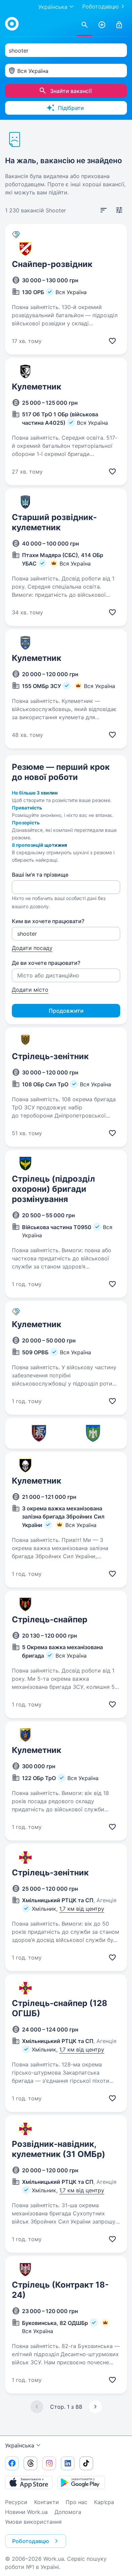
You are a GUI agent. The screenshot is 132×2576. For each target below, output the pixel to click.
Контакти (47, 2502)
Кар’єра (104, 2502)
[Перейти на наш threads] (30, 2463)
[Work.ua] (12, 24)
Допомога (68, 2512)
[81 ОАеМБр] (39, 1433)
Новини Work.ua (26, 2512)
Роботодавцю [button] (31, 2541)
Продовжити (66, 1011)
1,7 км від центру (82, 1909)
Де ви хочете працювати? (46, 963)
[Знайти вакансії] (85, 25)
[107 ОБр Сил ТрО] (93, 1433)
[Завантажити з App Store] (29, 2482)
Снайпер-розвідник (52, 264)
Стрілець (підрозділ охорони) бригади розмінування (53, 1189)
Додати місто (30, 990)
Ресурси (16, 2502)
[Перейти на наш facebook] (12, 2463)
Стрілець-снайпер (50, 1619)
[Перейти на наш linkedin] (68, 2463)
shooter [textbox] (19, 51)
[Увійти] (119, 25)
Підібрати (71, 108)
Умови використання (33, 2522)
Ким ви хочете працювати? (48, 921)
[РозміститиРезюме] (102, 25)
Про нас (76, 2502)
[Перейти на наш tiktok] (86, 2463)
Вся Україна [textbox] (33, 71)
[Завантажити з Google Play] (81, 2482)
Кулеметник (37, 387)
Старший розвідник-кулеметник (54, 522)
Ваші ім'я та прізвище (40, 875)
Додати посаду (32, 948)
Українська (20, 2445)
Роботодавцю (101, 6)
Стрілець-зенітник (50, 1056)
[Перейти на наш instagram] (49, 2463)
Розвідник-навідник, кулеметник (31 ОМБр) (59, 2149)
